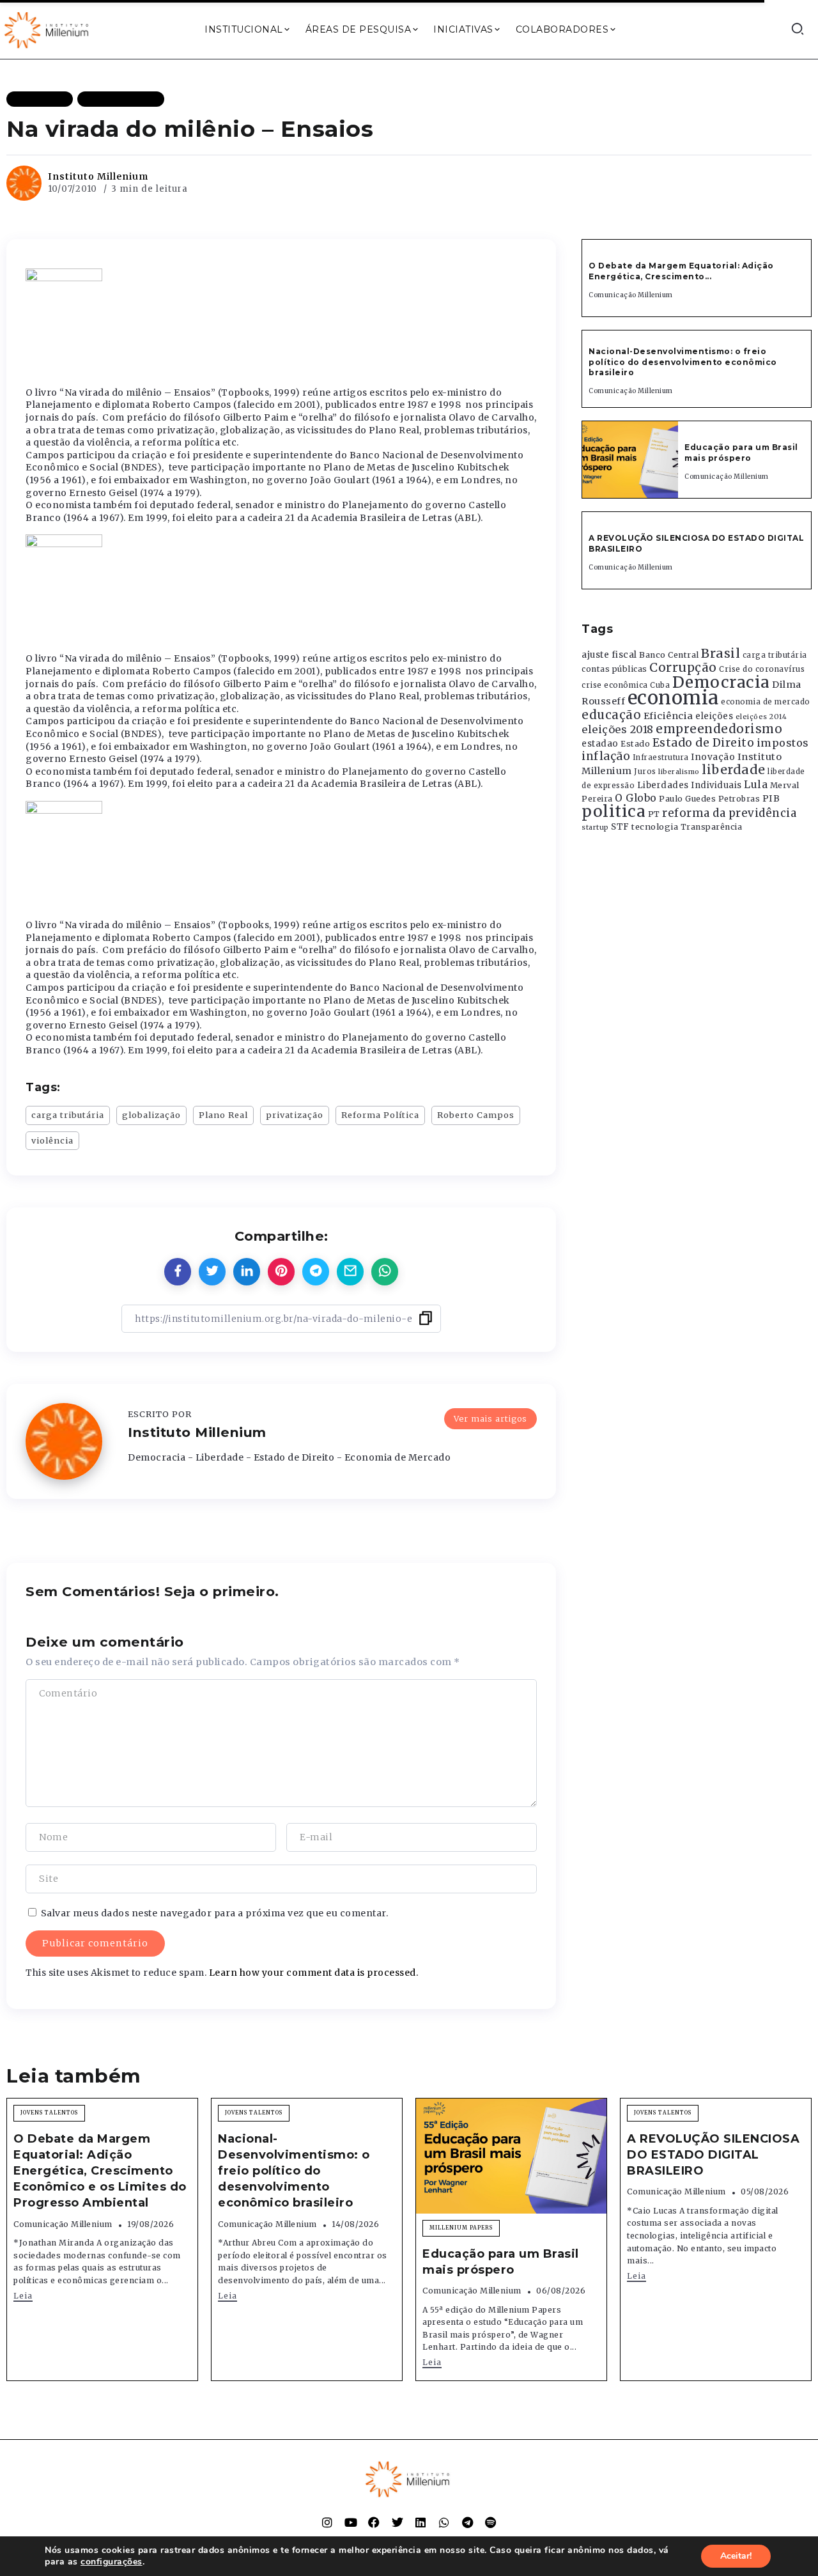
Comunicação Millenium (631, 295)
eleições (714, 716)
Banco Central (669, 655)
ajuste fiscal (609, 655)
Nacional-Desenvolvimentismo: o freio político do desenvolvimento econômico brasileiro (683, 362)
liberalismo (679, 772)
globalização (151, 1115)
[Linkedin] (421, 2522)
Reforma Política (380, 1115)
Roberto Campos (476, 1115)
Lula (756, 784)
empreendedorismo (719, 729)
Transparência (712, 827)
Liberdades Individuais (690, 785)
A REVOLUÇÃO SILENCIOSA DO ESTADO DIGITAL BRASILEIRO (713, 2155)
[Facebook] (374, 2522)
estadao (600, 744)
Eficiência (668, 716)
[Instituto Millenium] (48, 29)
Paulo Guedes (687, 799)
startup (595, 827)
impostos (783, 743)
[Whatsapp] (444, 2522)
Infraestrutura (661, 757)
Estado (635, 744)
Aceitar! (736, 2556)
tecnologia (655, 826)
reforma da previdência (729, 813)
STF (620, 827)
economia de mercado (766, 702)
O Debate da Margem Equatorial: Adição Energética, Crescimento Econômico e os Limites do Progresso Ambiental (100, 2171)
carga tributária (68, 1115)
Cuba (660, 685)
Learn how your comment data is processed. (314, 1973)
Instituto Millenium (98, 176)
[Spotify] (491, 2522)
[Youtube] (351, 2522)
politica (613, 811)
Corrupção (683, 667)
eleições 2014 (761, 717)
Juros (645, 772)
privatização (295, 1115)
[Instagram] (327, 2522)
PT (654, 814)
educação (611, 715)
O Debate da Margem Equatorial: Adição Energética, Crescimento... (681, 271)
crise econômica (615, 685)
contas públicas (614, 669)
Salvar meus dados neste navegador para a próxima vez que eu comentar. (215, 1913)
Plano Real (223, 1115)
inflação (606, 756)
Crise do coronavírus (762, 669)
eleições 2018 (618, 729)
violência (52, 1140)
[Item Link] (630, 460)
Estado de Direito (704, 743)
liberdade (734, 770)
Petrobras (739, 799)
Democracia (721, 682)
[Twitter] (397, 2522)
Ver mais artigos (490, 1418)
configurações (112, 2562)
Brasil (721, 653)
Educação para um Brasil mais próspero (741, 453)
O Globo (636, 798)
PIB (771, 798)
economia (673, 698)
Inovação (713, 757)
